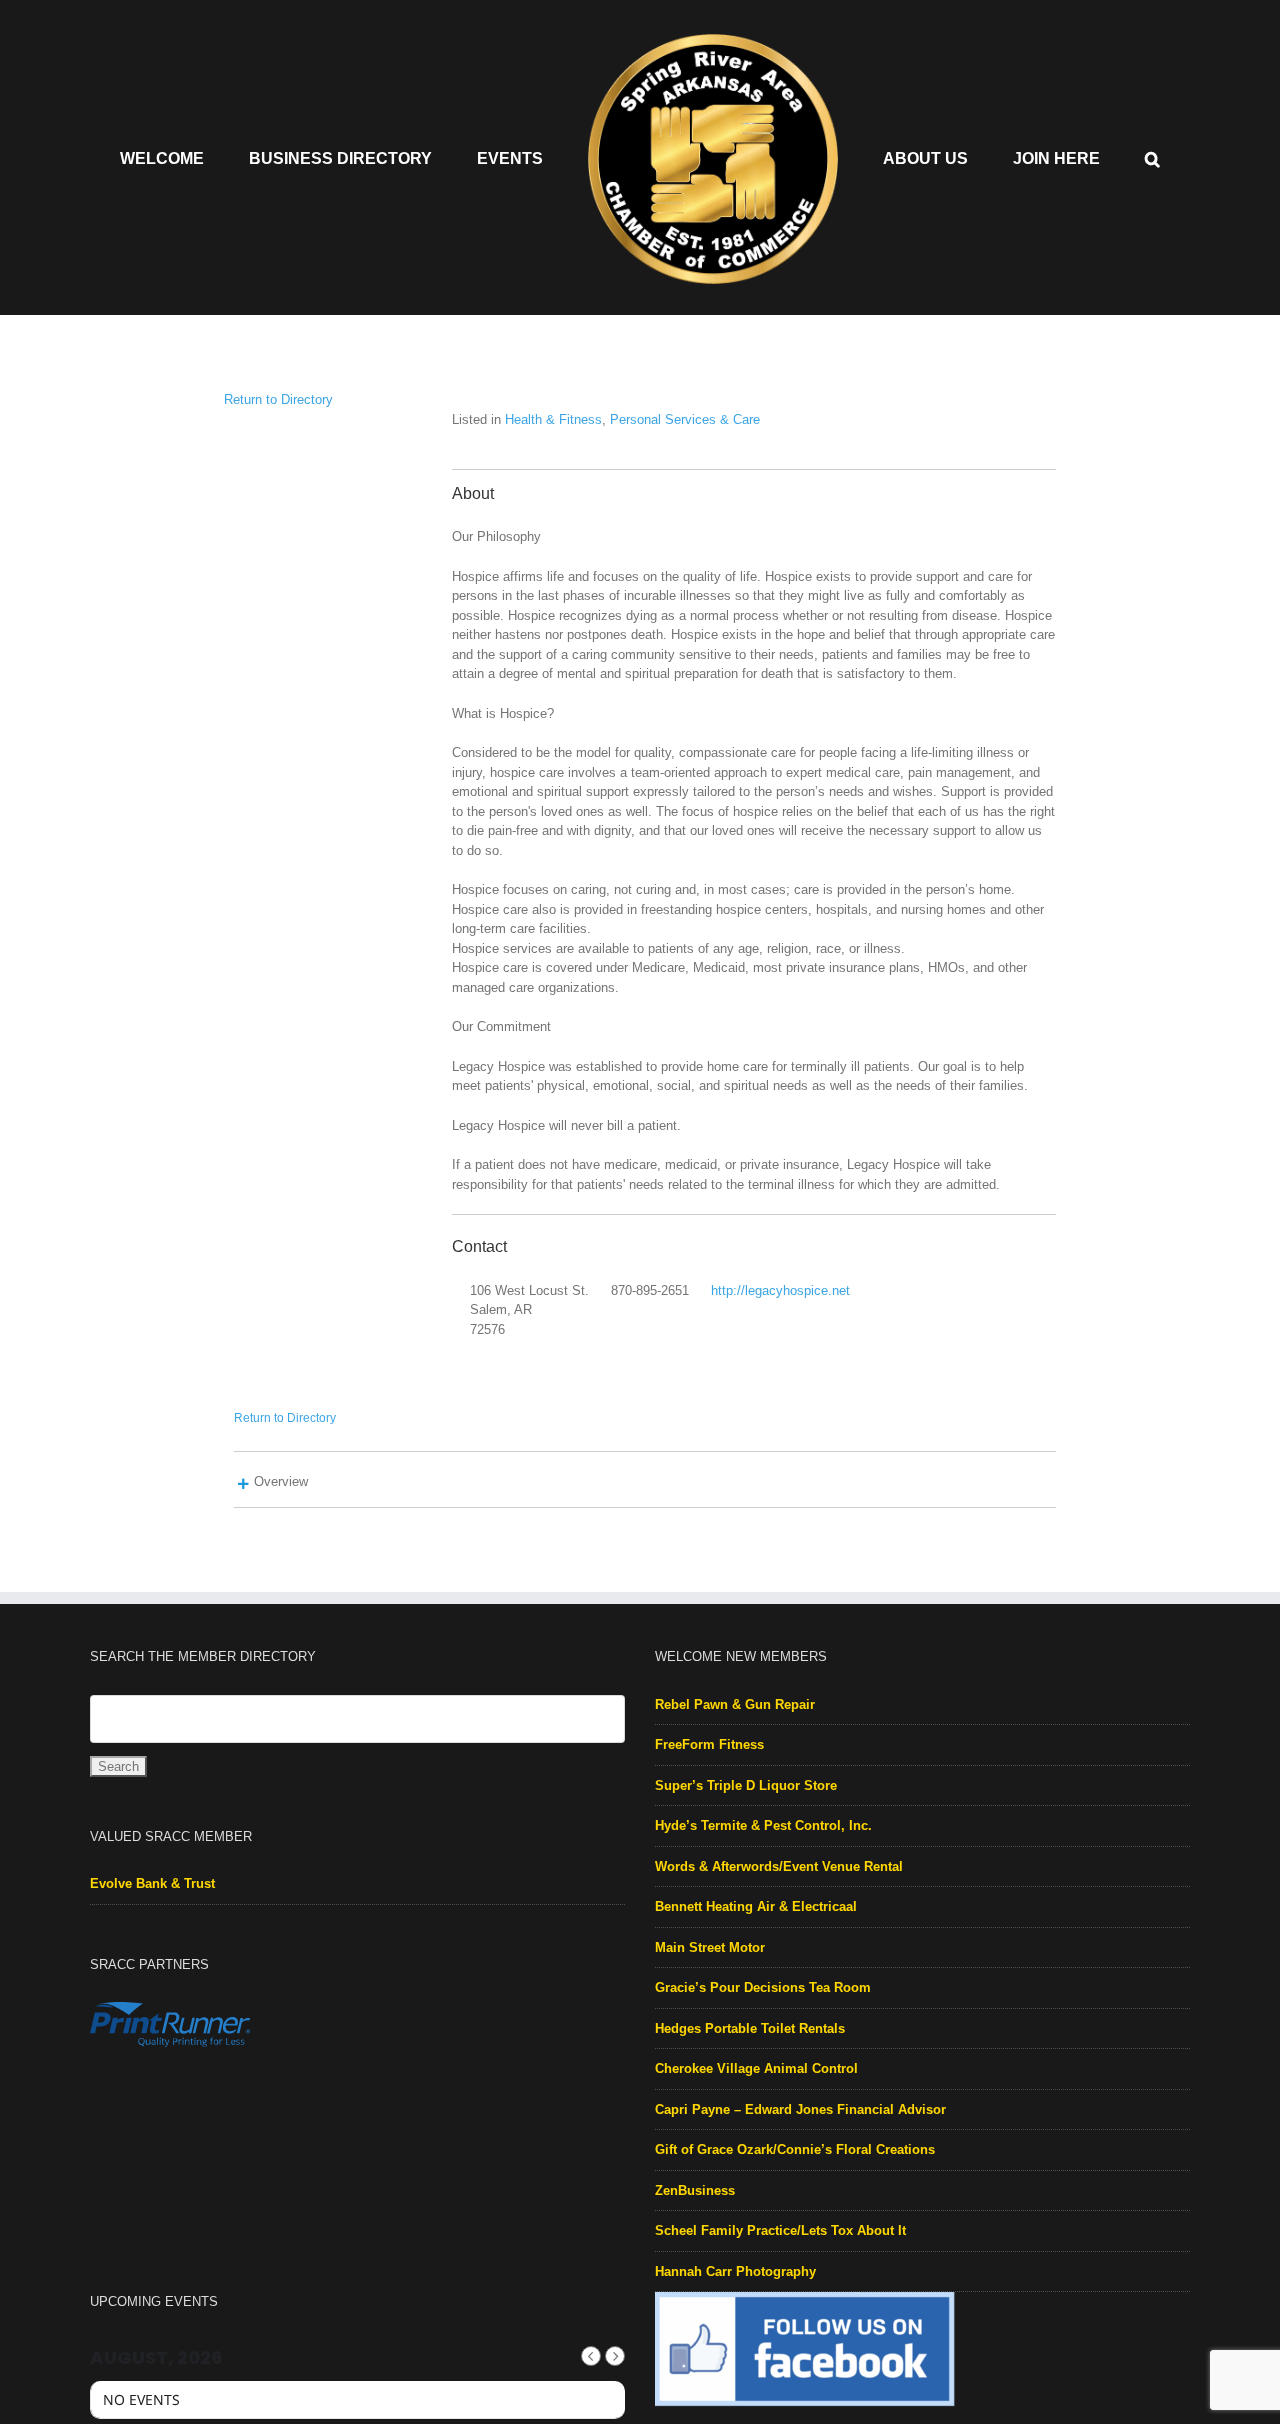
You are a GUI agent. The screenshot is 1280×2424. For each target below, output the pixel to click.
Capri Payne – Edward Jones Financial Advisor (800, 2109)
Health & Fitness (553, 419)
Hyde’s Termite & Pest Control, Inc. (763, 1825)
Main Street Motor (710, 1947)
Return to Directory (278, 399)
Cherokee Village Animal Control (756, 2068)
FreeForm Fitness (709, 1744)
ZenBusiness (695, 2190)
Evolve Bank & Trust (152, 1883)
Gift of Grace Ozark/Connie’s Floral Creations (795, 2149)
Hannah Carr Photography (735, 2271)
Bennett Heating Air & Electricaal (756, 1906)
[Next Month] (615, 2356)
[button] (1080, 158)
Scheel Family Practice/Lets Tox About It (780, 2230)
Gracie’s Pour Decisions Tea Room (763, 1987)
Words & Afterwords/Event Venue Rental (779, 1866)
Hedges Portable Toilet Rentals (750, 2028)
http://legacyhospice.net (780, 1290)
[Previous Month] (591, 2356)
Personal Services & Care (685, 419)
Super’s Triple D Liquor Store (746, 1785)
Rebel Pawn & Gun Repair (735, 1704)
